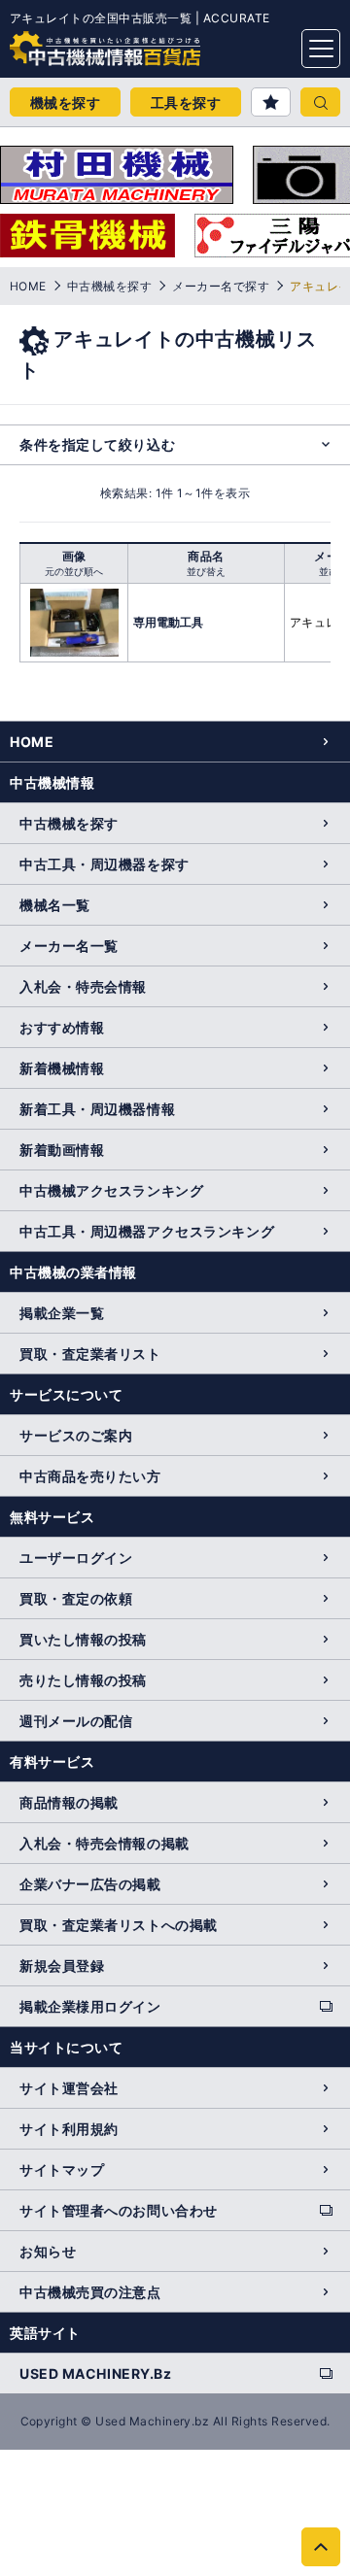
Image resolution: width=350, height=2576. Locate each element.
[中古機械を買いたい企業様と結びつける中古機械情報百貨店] (68, 43)
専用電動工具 (168, 622)
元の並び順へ (74, 571)
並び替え (206, 571)
